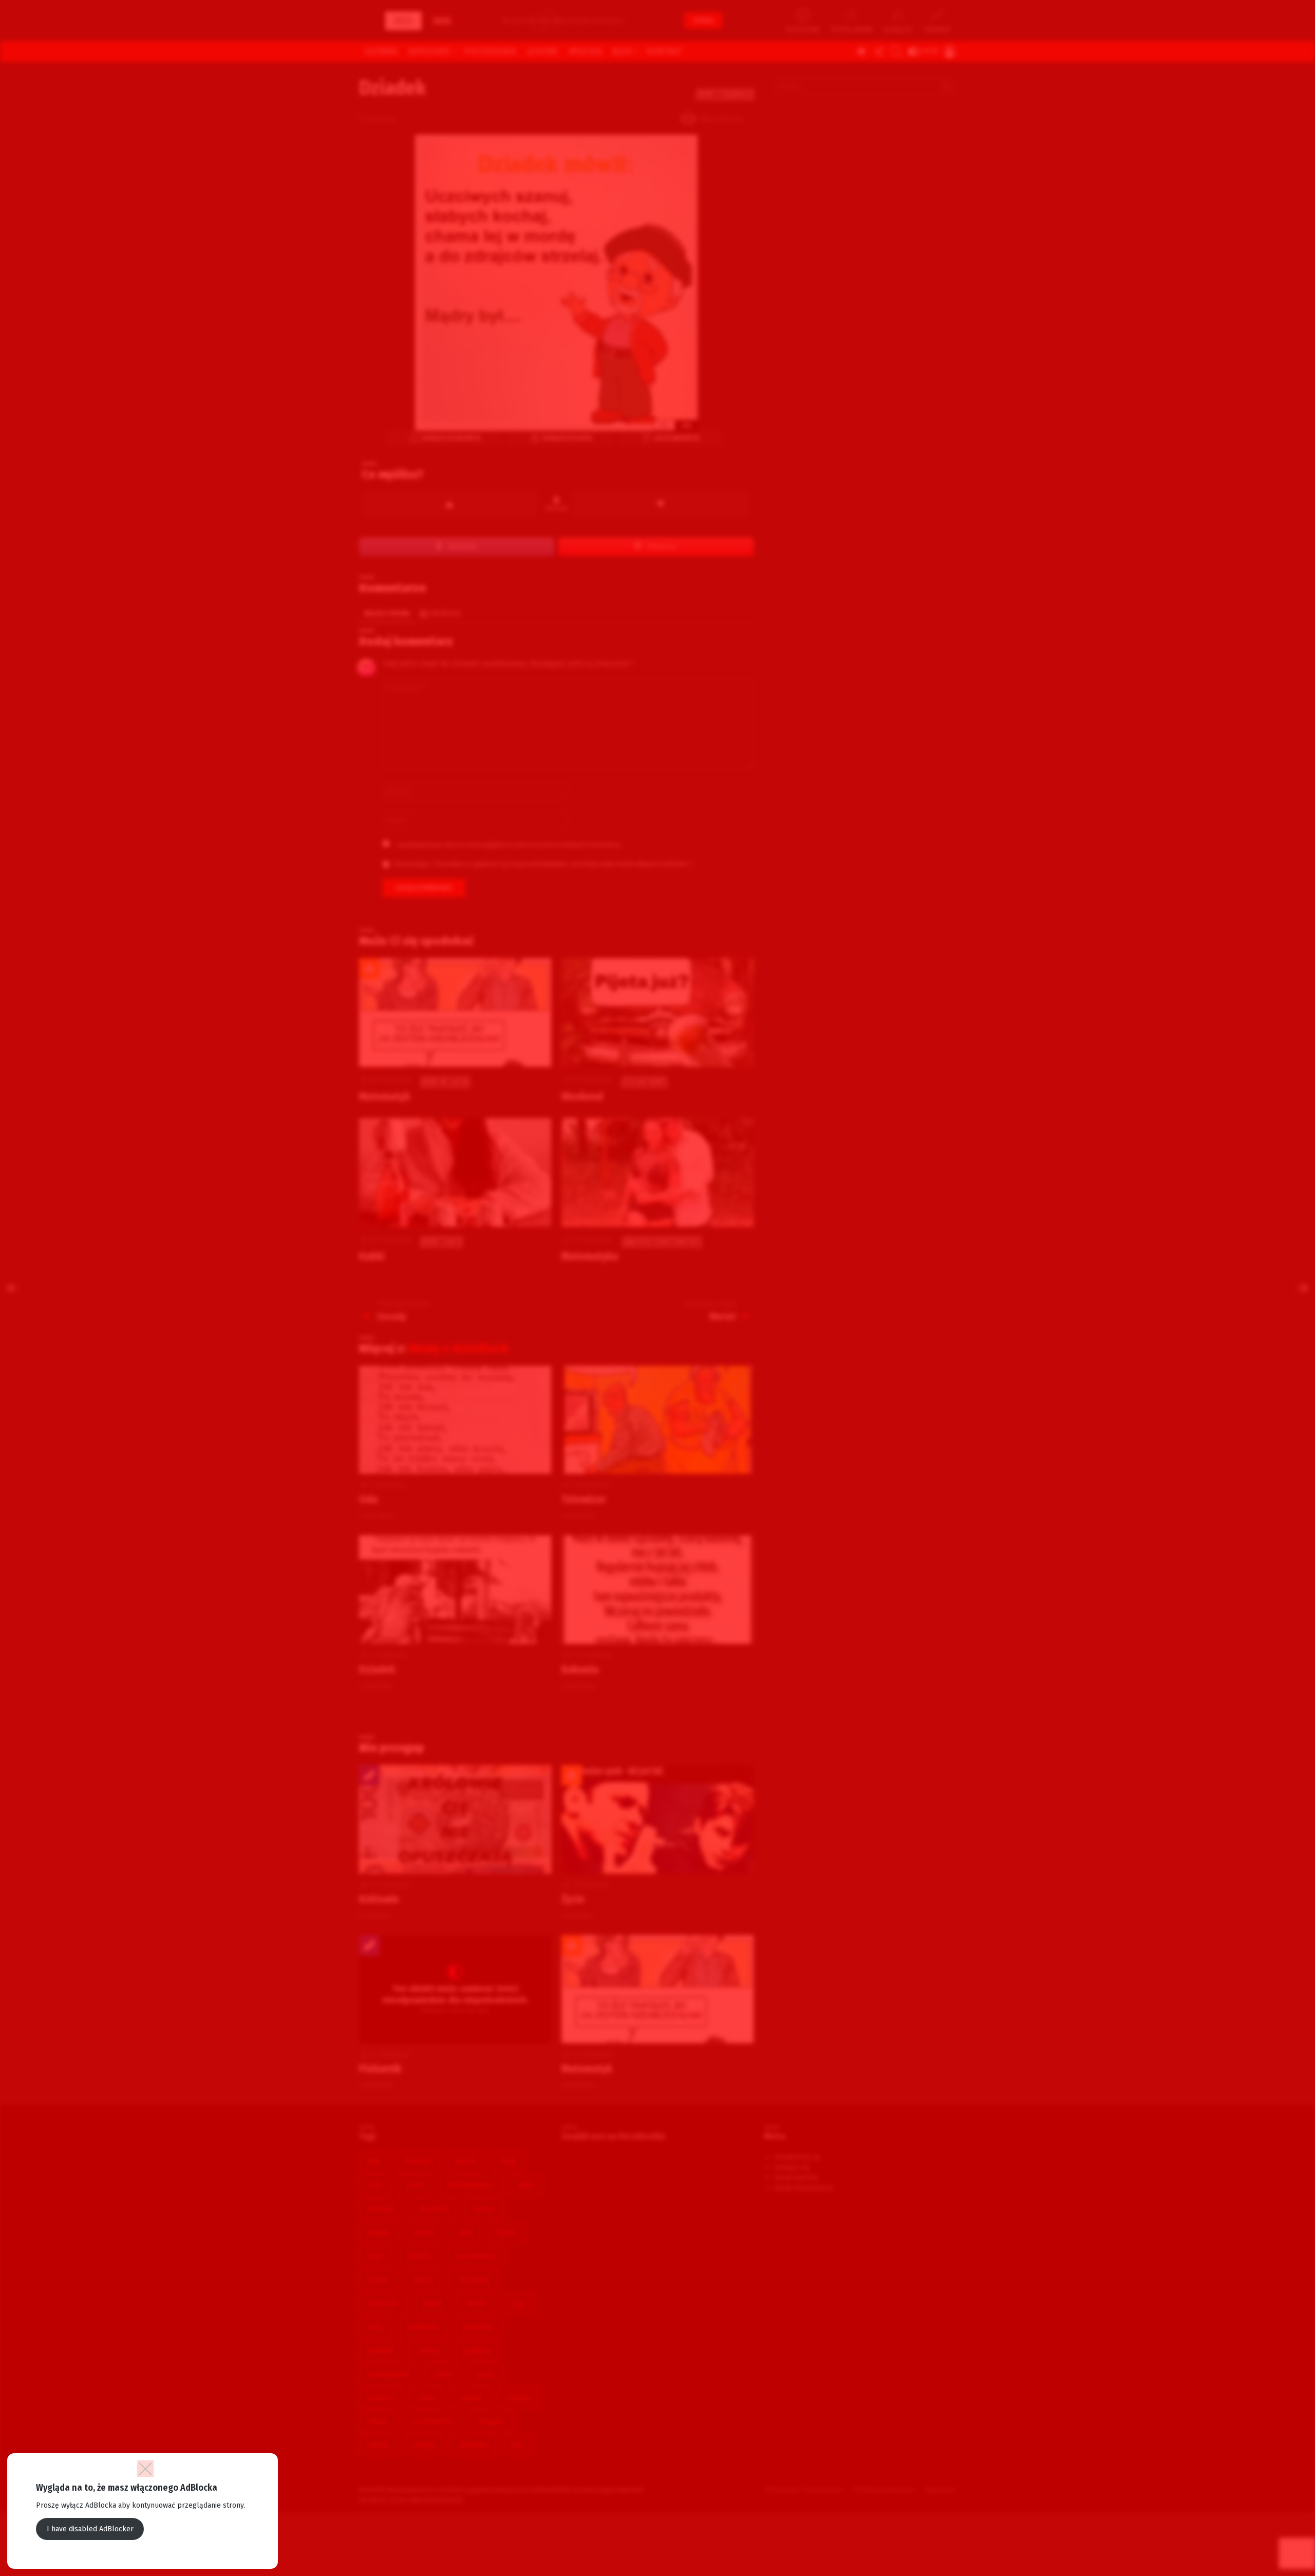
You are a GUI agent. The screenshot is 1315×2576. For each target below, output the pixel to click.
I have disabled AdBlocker (90, 2529)
